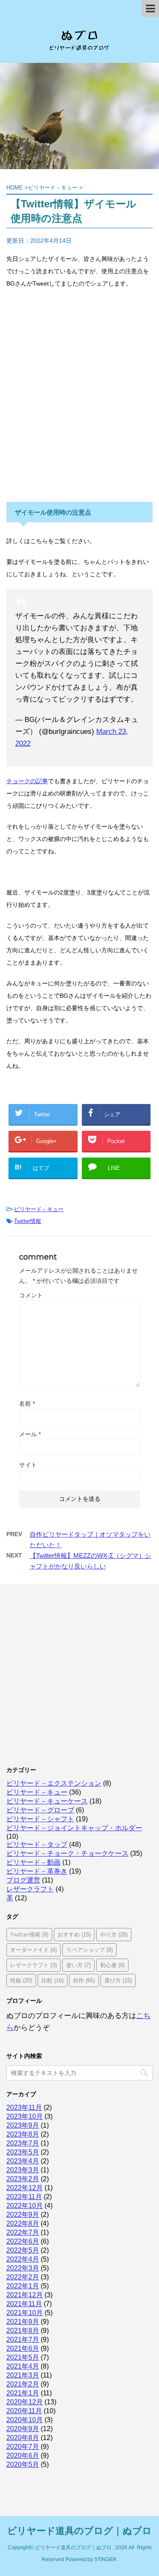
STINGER (105, 2559)
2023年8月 (23, 2134)
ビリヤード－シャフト (40, 1819)
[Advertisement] (79, 402)
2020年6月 (23, 2456)
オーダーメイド (33, 1950)
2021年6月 (23, 2348)
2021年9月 (23, 2322)
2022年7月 (23, 2232)
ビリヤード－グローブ (40, 1810)
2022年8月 (23, 2224)
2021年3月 (23, 2375)
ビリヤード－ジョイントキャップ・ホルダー (74, 1828)
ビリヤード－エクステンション (54, 1783)
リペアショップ (89, 1950)
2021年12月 (25, 2295)
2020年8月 (23, 2438)
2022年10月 (25, 2206)
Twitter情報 (28, 1221)
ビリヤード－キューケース (47, 1801)
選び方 (118, 1980)
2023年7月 (23, 2143)
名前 (27, 1404)
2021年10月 (25, 2313)
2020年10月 (25, 2420)
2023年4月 (23, 2161)
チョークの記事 (27, 781)
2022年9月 (23, 2215)
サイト (28, 1465)
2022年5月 (23, 2250)
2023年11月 (24, 2108)
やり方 (114, 1934)
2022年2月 (23, 2277)
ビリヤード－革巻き (37, 1871)
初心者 (112, 1965)
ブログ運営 (23, 1880)
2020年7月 (23, 2447)
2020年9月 (23, 2429)
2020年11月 (24, 2411)
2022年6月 (23, 2241)
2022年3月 (23, 2268)
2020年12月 (25, 2402)
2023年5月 (23, 2152)
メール (30, 1434)
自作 (84, 1980)
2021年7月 (23, 2340)
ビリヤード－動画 (33, 1862)
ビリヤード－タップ (37, 1844)
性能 (21, 1980)
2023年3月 (23, 2170)
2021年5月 (23, 2357)
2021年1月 (23, 2393)
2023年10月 (25, 2116)
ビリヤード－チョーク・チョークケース (67, 1853)
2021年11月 (24, 2304)
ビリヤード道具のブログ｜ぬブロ (79, 2531)
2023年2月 (23, 2179)
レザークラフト (30, 1889)
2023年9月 (23, 2125)
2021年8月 (23, 2331)
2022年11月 (24, 2197)
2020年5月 (23, 2464)
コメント (31, 1295)
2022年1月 (23, 2286)
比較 (53, 1980)
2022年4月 (23, 2259)
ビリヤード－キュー (39, 1209)
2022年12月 (25, 2188)
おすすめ (74, 1934)
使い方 (78, 1965)
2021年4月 (23, 2366)
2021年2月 (23, 2384)
